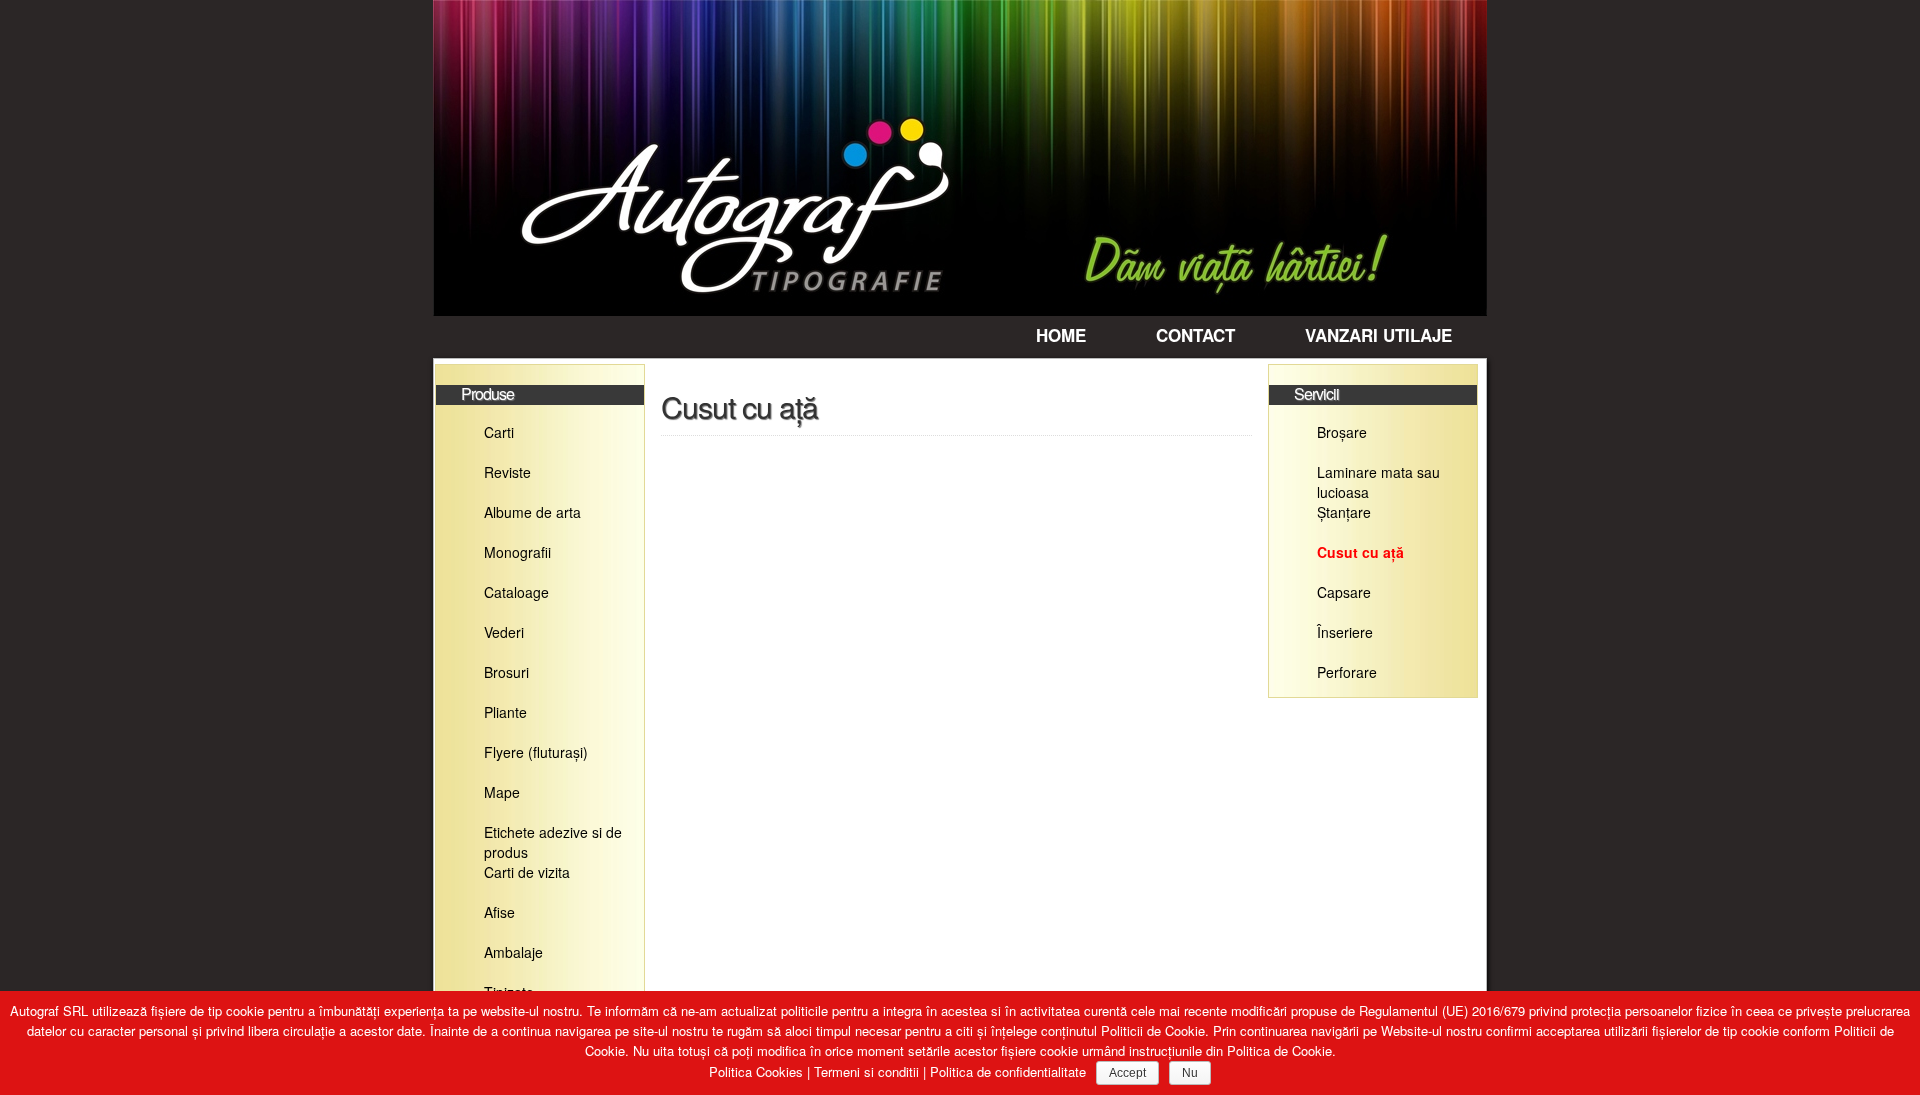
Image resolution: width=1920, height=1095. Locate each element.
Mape (502, 792)
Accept (1127, 1073)
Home (1061, 335)
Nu (1190, 1073)
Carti (499, 432)
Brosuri (506, 672)
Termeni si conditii (866, 1071)
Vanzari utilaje (1378, 335)
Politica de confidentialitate (1008, 1071)
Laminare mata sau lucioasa (1378, 477)
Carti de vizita (527, 872)
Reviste (507, 472)
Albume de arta (532, 512)
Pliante (505, 712)
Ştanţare (1344, 512)
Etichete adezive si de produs (553, 837)
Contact (1195, 335)
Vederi (504, 632)
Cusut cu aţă (1360, 552)
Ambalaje (513, 952)
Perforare (1347, 672)
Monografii (517, 552)
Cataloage (516, 592)
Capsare (1344, 592)
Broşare (1342, 432)
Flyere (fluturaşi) (536, 752)
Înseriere (1345, 632)
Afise (499, 912)
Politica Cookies (756, 1071)
